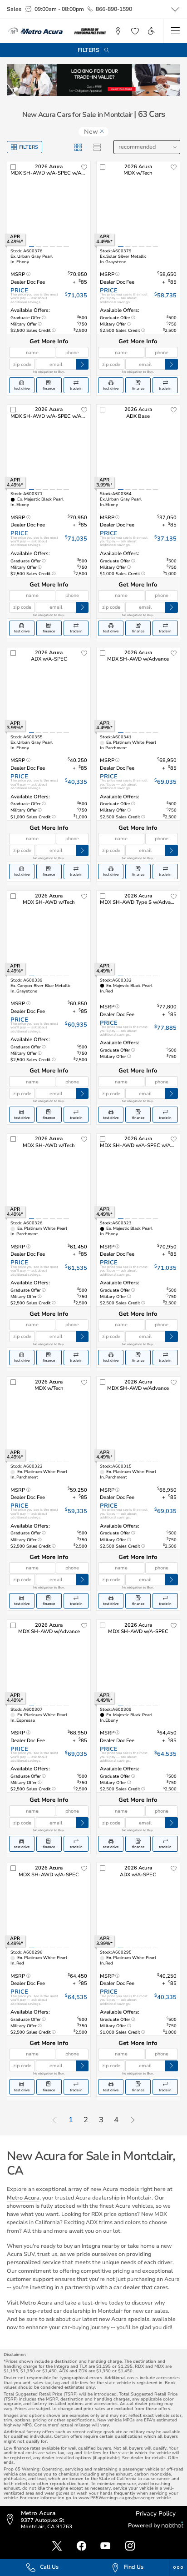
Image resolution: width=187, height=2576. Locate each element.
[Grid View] (78, 147)
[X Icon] (57, 2546)
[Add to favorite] (84, 167)
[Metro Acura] (35, 31)
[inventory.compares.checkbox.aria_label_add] (13, 167)
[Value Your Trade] (93, 80)
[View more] (175, 10)
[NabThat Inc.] (172, 2526)
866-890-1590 (114, 9)
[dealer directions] (12, 2520)
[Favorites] (134, 31)
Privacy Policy (156, 2513)
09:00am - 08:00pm (59, 9)
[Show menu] (175, 31)
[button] (118, 31)
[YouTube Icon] (106, 2546)
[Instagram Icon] (130, 2546)
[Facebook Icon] (81, 2546)
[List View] (97, 147)
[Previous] (54, 2120)
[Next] (133, 2120)
